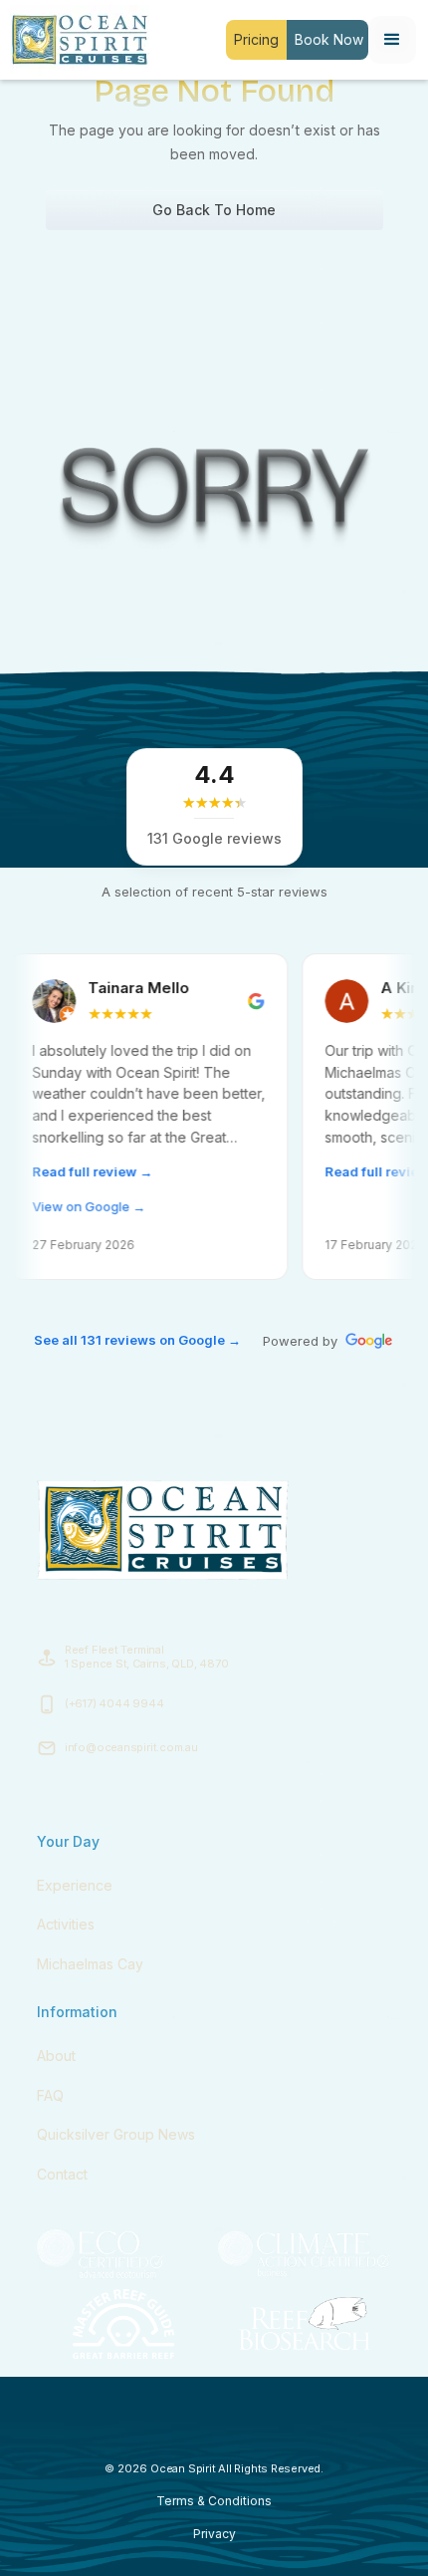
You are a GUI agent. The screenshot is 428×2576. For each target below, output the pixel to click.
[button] (392, 40)
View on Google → (57, 1206)
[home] (75, 40)
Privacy (214, 2534)
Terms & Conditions (214, 2501)
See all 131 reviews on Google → (137, 1340)
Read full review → (60, 1171)
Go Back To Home (214, 210)
